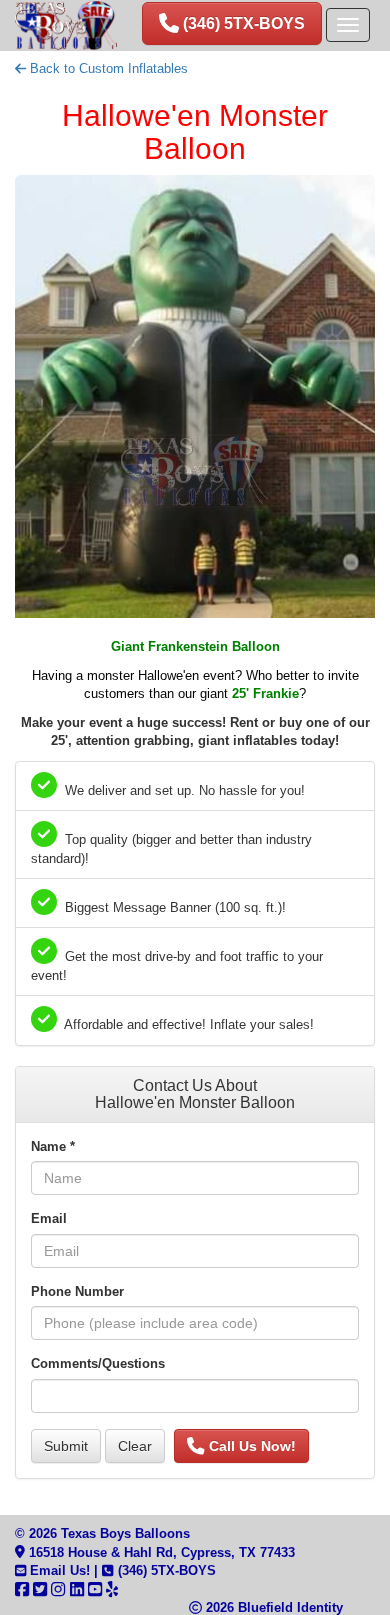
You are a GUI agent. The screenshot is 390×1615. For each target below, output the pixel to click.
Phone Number (77, 1291)
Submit (66, 1446)
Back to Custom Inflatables (107, 68)
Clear (135, 1446)
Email (49, 1218)
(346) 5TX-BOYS (164, 1570)
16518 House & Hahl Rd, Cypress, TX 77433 (160, 1552)
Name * (53, 1146)
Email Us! (58, 1570)
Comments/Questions (98, 1363)
